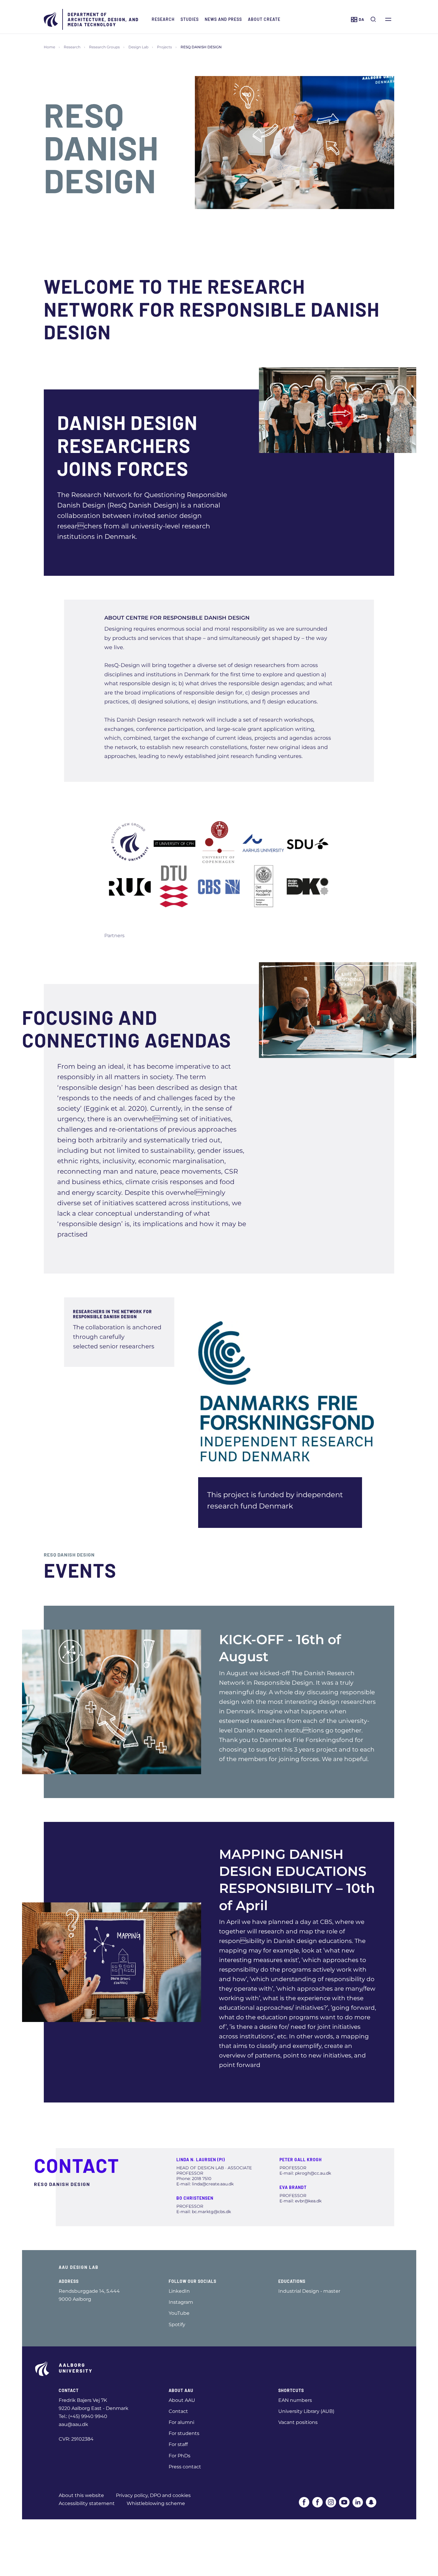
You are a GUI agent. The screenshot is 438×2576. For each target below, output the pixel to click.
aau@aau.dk (73, 2424)
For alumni (181, 2422)
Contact (178, 2411)
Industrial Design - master (309, 2291)
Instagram (181, 2302)
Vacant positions (298, 2422)
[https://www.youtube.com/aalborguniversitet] (344, 2502)
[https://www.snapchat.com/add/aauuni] (371, 2502)
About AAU (182, 2400)
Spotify (177, 2324)
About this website (81, 2495)
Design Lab (138, 47)
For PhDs (180, 2456)
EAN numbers (295, 2400)
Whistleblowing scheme (156, 2503)
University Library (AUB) (306, 2411)
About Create (264, 19)
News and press (223, 19)
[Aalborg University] (51, 19)
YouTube (179, 2313)
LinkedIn (179, 2291)
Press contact (185, 2467)
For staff (178, 2444)
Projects (164, 47)
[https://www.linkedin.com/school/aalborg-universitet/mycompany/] (358, 2502)
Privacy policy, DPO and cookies (153, 2495)
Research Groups (104, 47)
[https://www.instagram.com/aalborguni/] (331, 2502)
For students (184, 2433)
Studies (190, 19)
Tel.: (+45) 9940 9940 (83, 2416)
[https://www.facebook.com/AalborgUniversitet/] (304, 2502)
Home (49, 47)
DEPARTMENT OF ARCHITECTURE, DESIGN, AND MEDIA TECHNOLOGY (103, 20)
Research (163, 19)
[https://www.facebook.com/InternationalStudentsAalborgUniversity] (317, 2502)
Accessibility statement (87, 2503)
